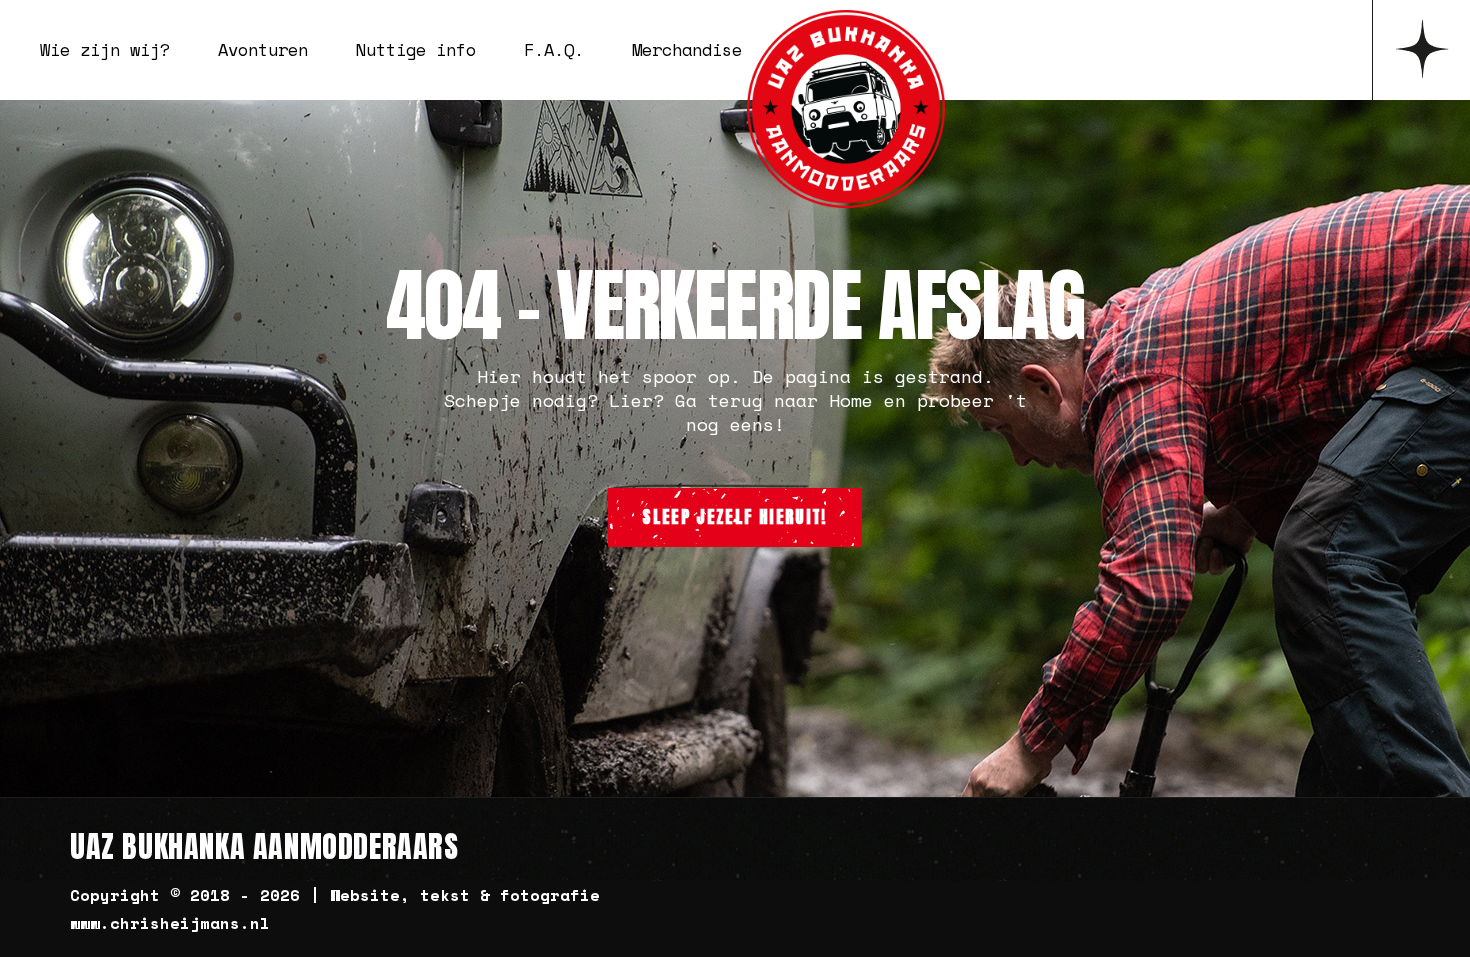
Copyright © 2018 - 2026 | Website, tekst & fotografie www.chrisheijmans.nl (335, 909)
